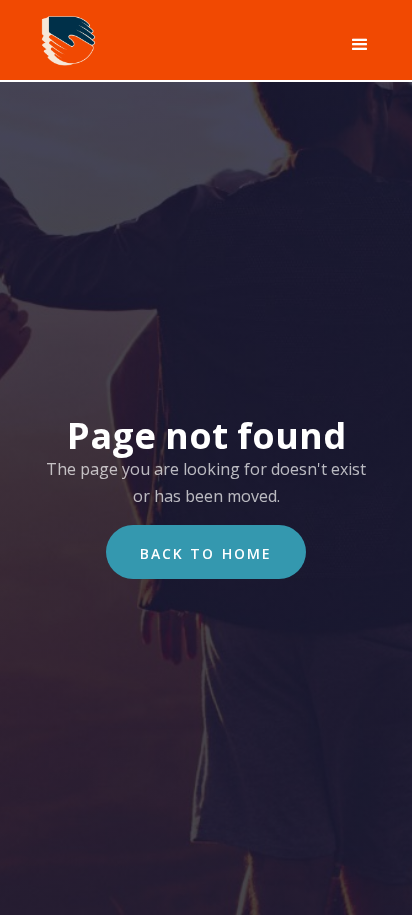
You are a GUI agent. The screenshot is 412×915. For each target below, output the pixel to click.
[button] (355, 45)
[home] (65, 37)
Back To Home (206, 553)
